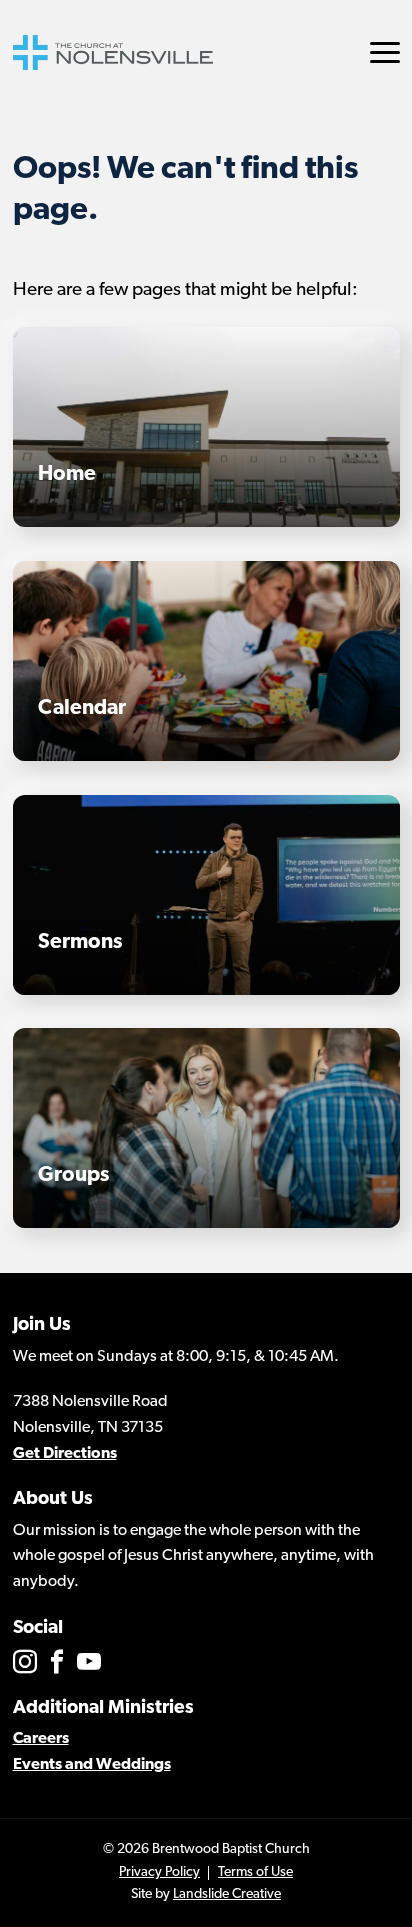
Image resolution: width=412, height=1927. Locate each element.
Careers (41, 1739)
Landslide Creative (227, 1894)
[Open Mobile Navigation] (385, 52)
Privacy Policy (159, 1872)
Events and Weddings (92, 1765)
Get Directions (65, 1454)
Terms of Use (255, 1872)
